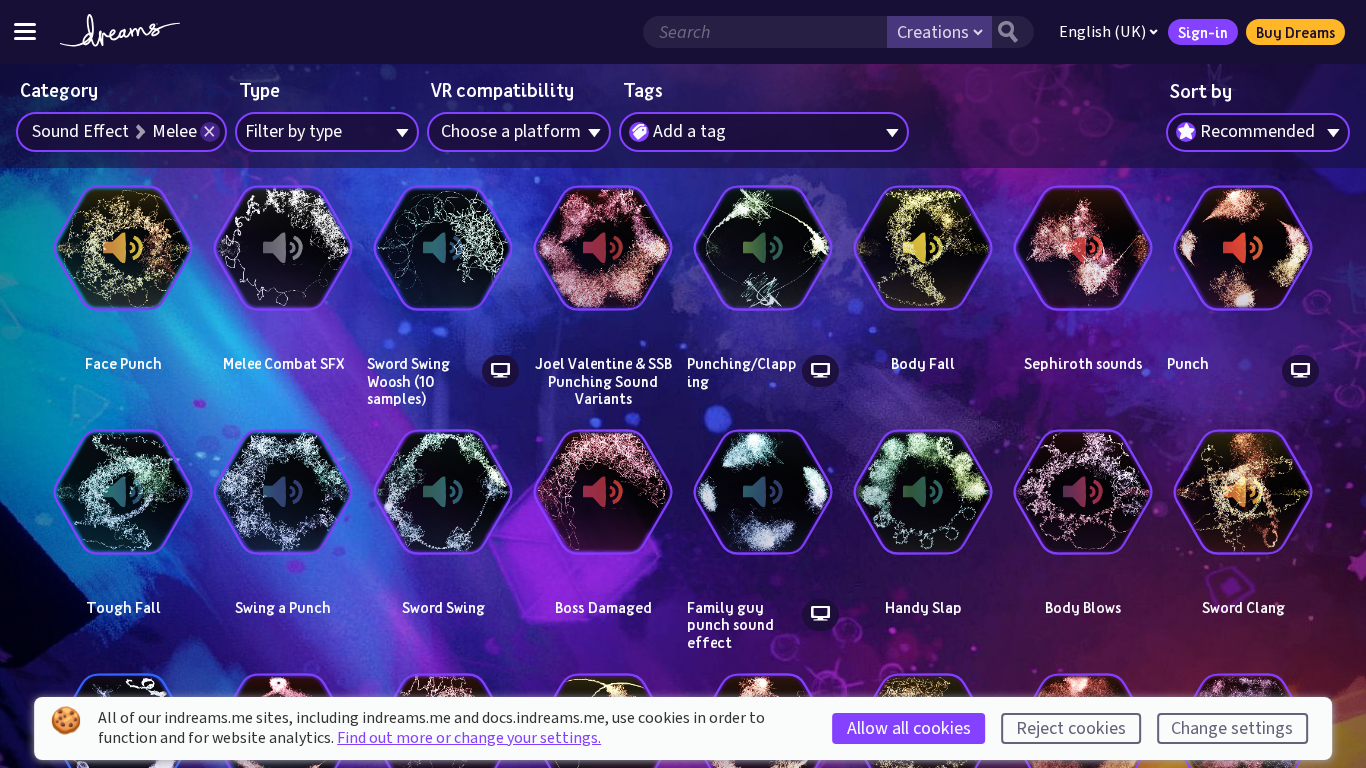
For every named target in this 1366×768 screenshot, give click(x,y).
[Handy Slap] (923, 492)
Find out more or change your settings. (469, 738)
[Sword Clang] (1243, 492)
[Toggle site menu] (25, 31)
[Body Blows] (1083, 492)
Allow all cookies (909, 728)
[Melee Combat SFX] (283, 248)
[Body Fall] (923, 248)
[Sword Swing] (443, 492)
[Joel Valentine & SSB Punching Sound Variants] (603, 248)
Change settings (1232, 728)
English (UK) (1102, 32)
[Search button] (1013, 32)
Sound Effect (80, 131)
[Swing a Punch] (283, 492)
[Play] (123, 333)
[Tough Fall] (123, 492)
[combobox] (1258, 133)
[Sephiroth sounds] (1083, 248)
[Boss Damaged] (603, 492)
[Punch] (1243, 248)
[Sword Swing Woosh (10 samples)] (443, 248)
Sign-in (1203, 32)
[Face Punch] (123, 248)
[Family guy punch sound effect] (763, 492)
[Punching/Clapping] (763, 248)
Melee (174, 131)
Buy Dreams (1295, 32)
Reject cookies (1071, 728)
